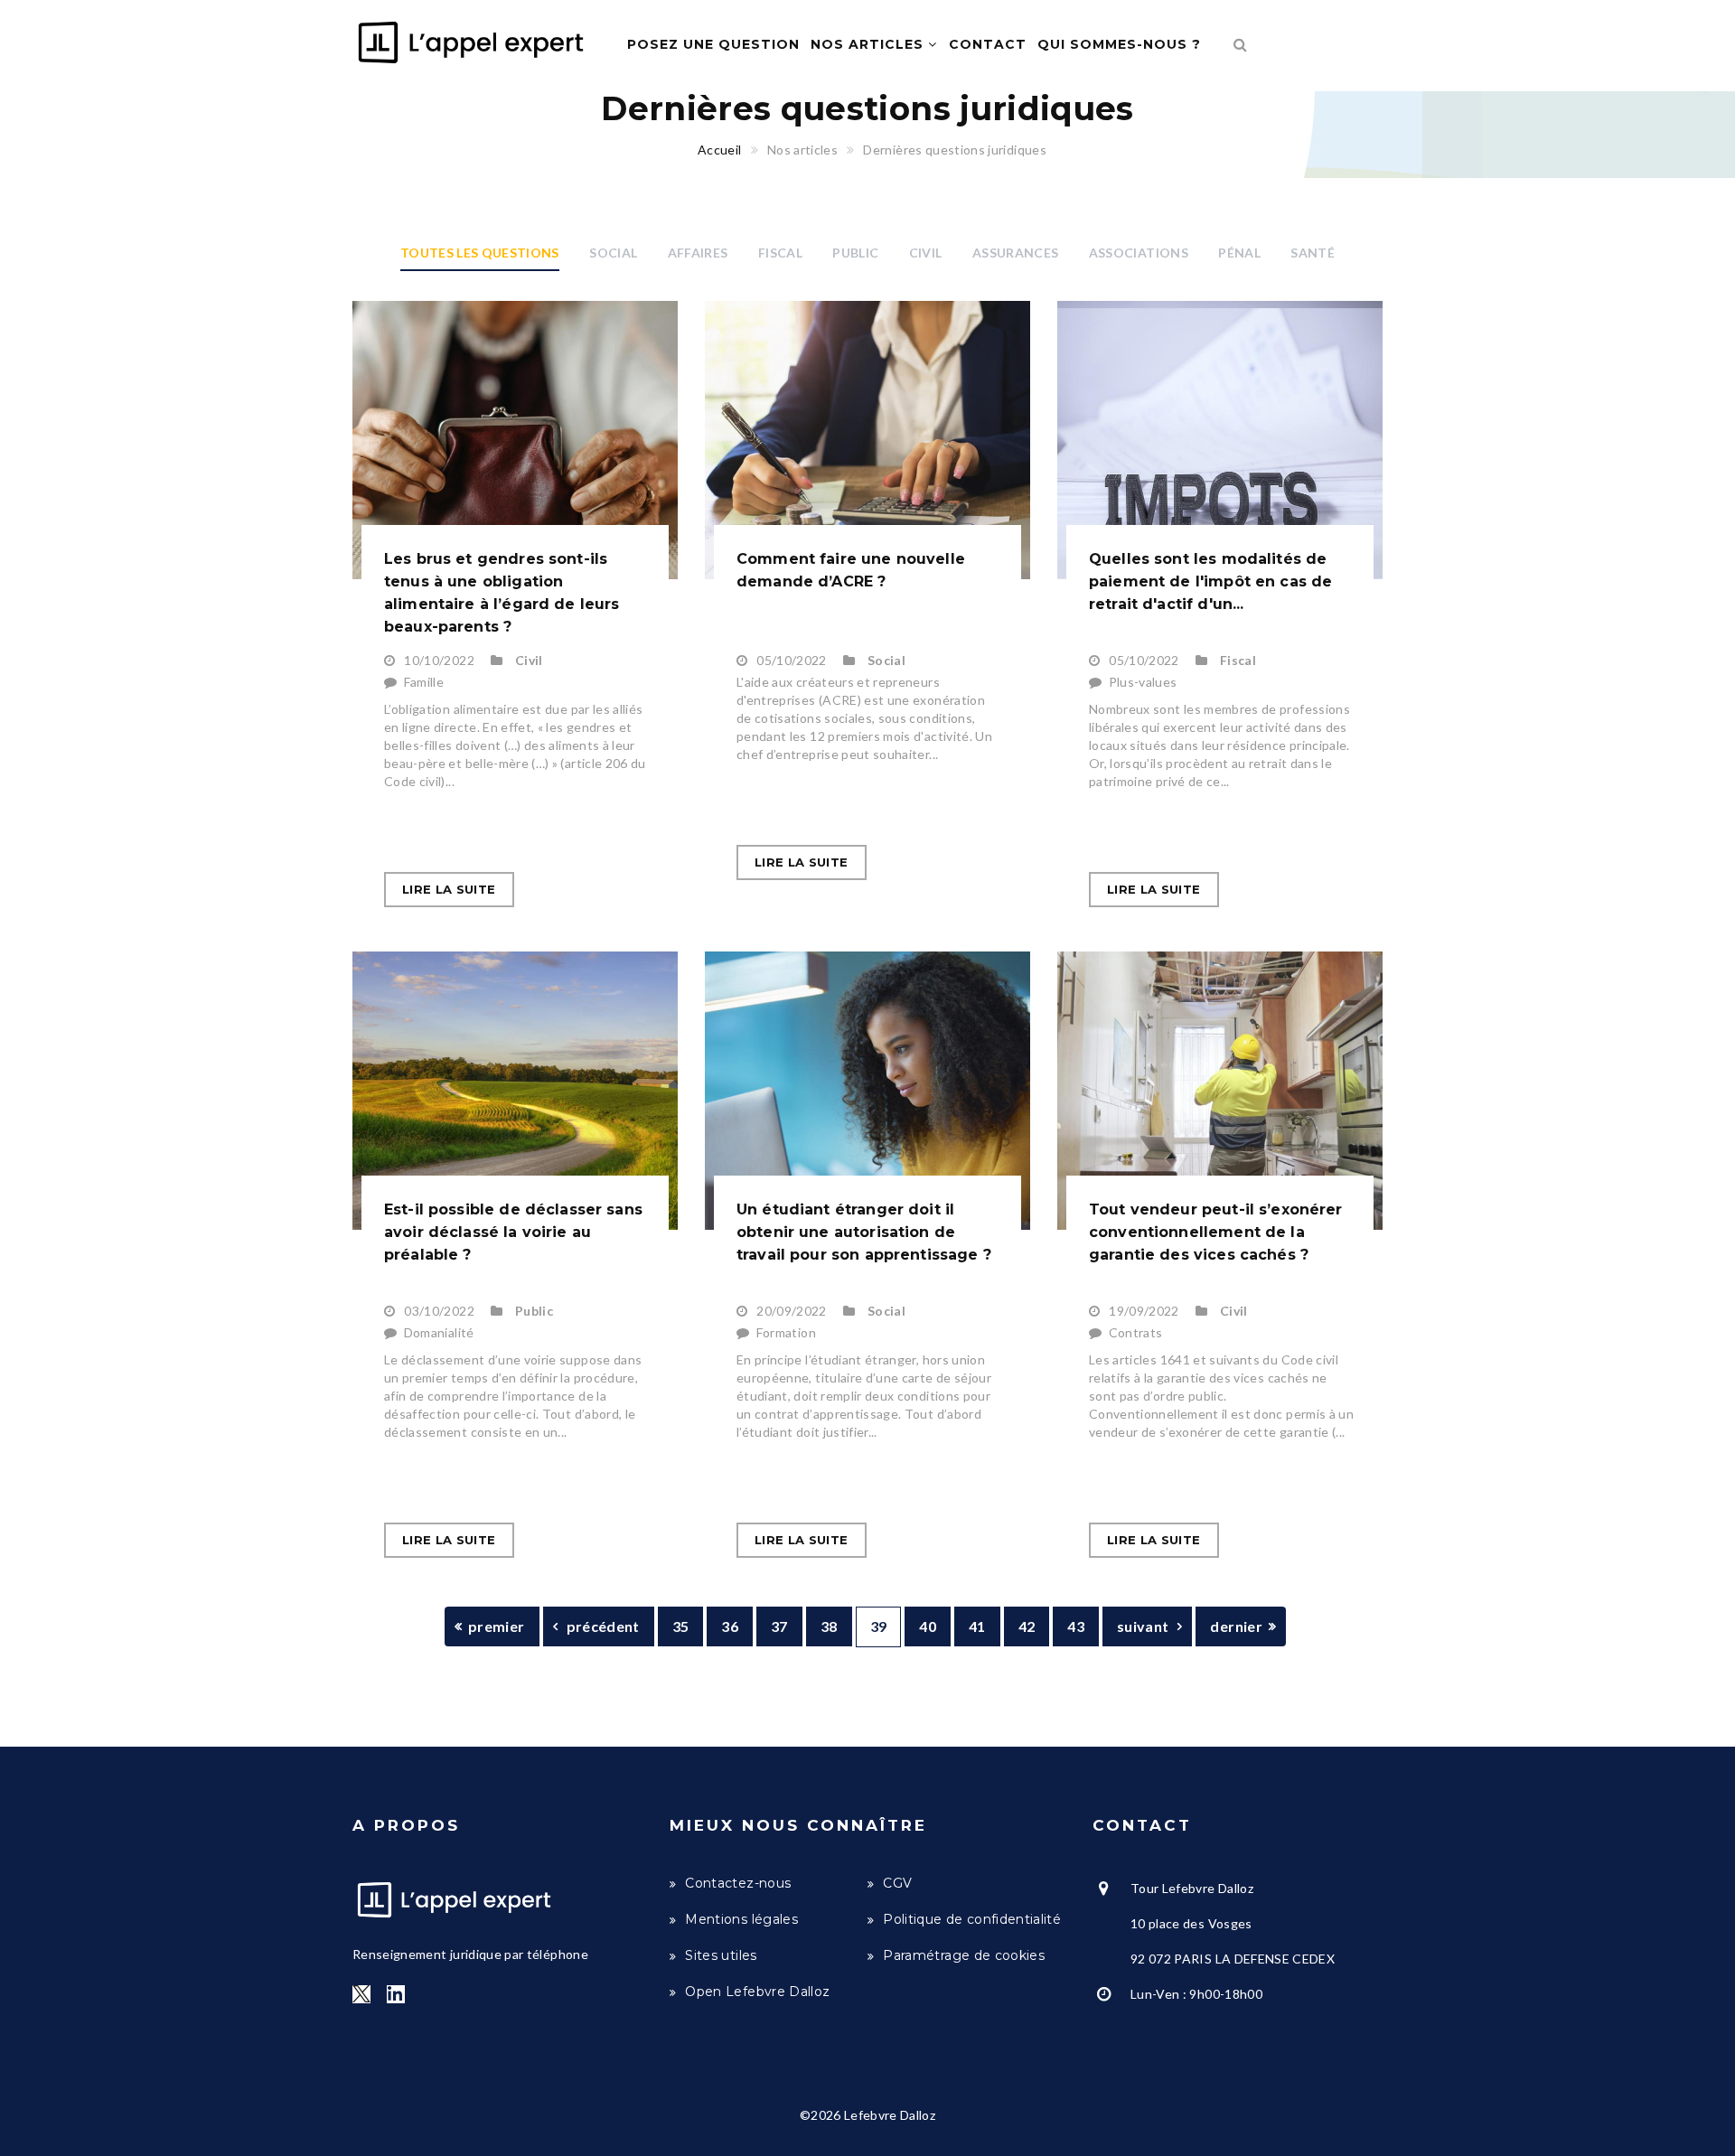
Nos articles (869, 44)
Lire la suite (449, 889)
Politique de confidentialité (972, 1919)
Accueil (719, 150)
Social (613, 253)
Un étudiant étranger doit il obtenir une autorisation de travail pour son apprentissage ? (864, 1232)
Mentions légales (741, 1919)
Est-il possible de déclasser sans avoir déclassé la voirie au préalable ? (513, 1232)
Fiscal (780, 253)
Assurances (1016, 253)
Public (855, 253)
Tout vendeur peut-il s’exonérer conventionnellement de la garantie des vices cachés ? (1216, 1232)
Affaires (698, 253)
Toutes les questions (480, 253)
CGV (897, 1883)
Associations (1139, 253)
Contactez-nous (738, 1883)
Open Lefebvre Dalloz (757, 1992)
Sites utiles (721, 1955)
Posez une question (713, 44)
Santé (1313, 253)
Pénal (1239, 253)
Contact (988, 44)
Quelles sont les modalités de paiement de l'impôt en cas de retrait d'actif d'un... (1210, 581)
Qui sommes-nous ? (1119, 44)
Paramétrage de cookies (964, 1955)
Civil (926, 253)
